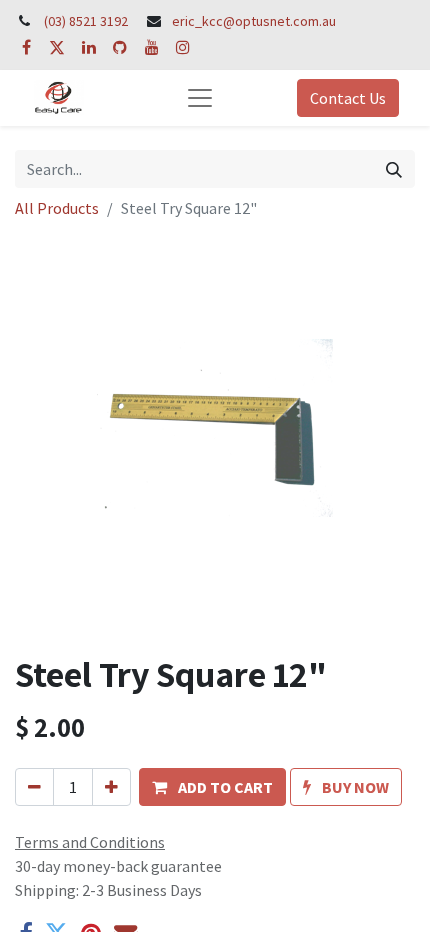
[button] (212, 787)
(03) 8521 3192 (86, 21)
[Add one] (111, 787)
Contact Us (348, 98)
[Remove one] (34, 787)
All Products (57, 208)
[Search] (394, 169)
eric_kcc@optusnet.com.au (254, 21)
